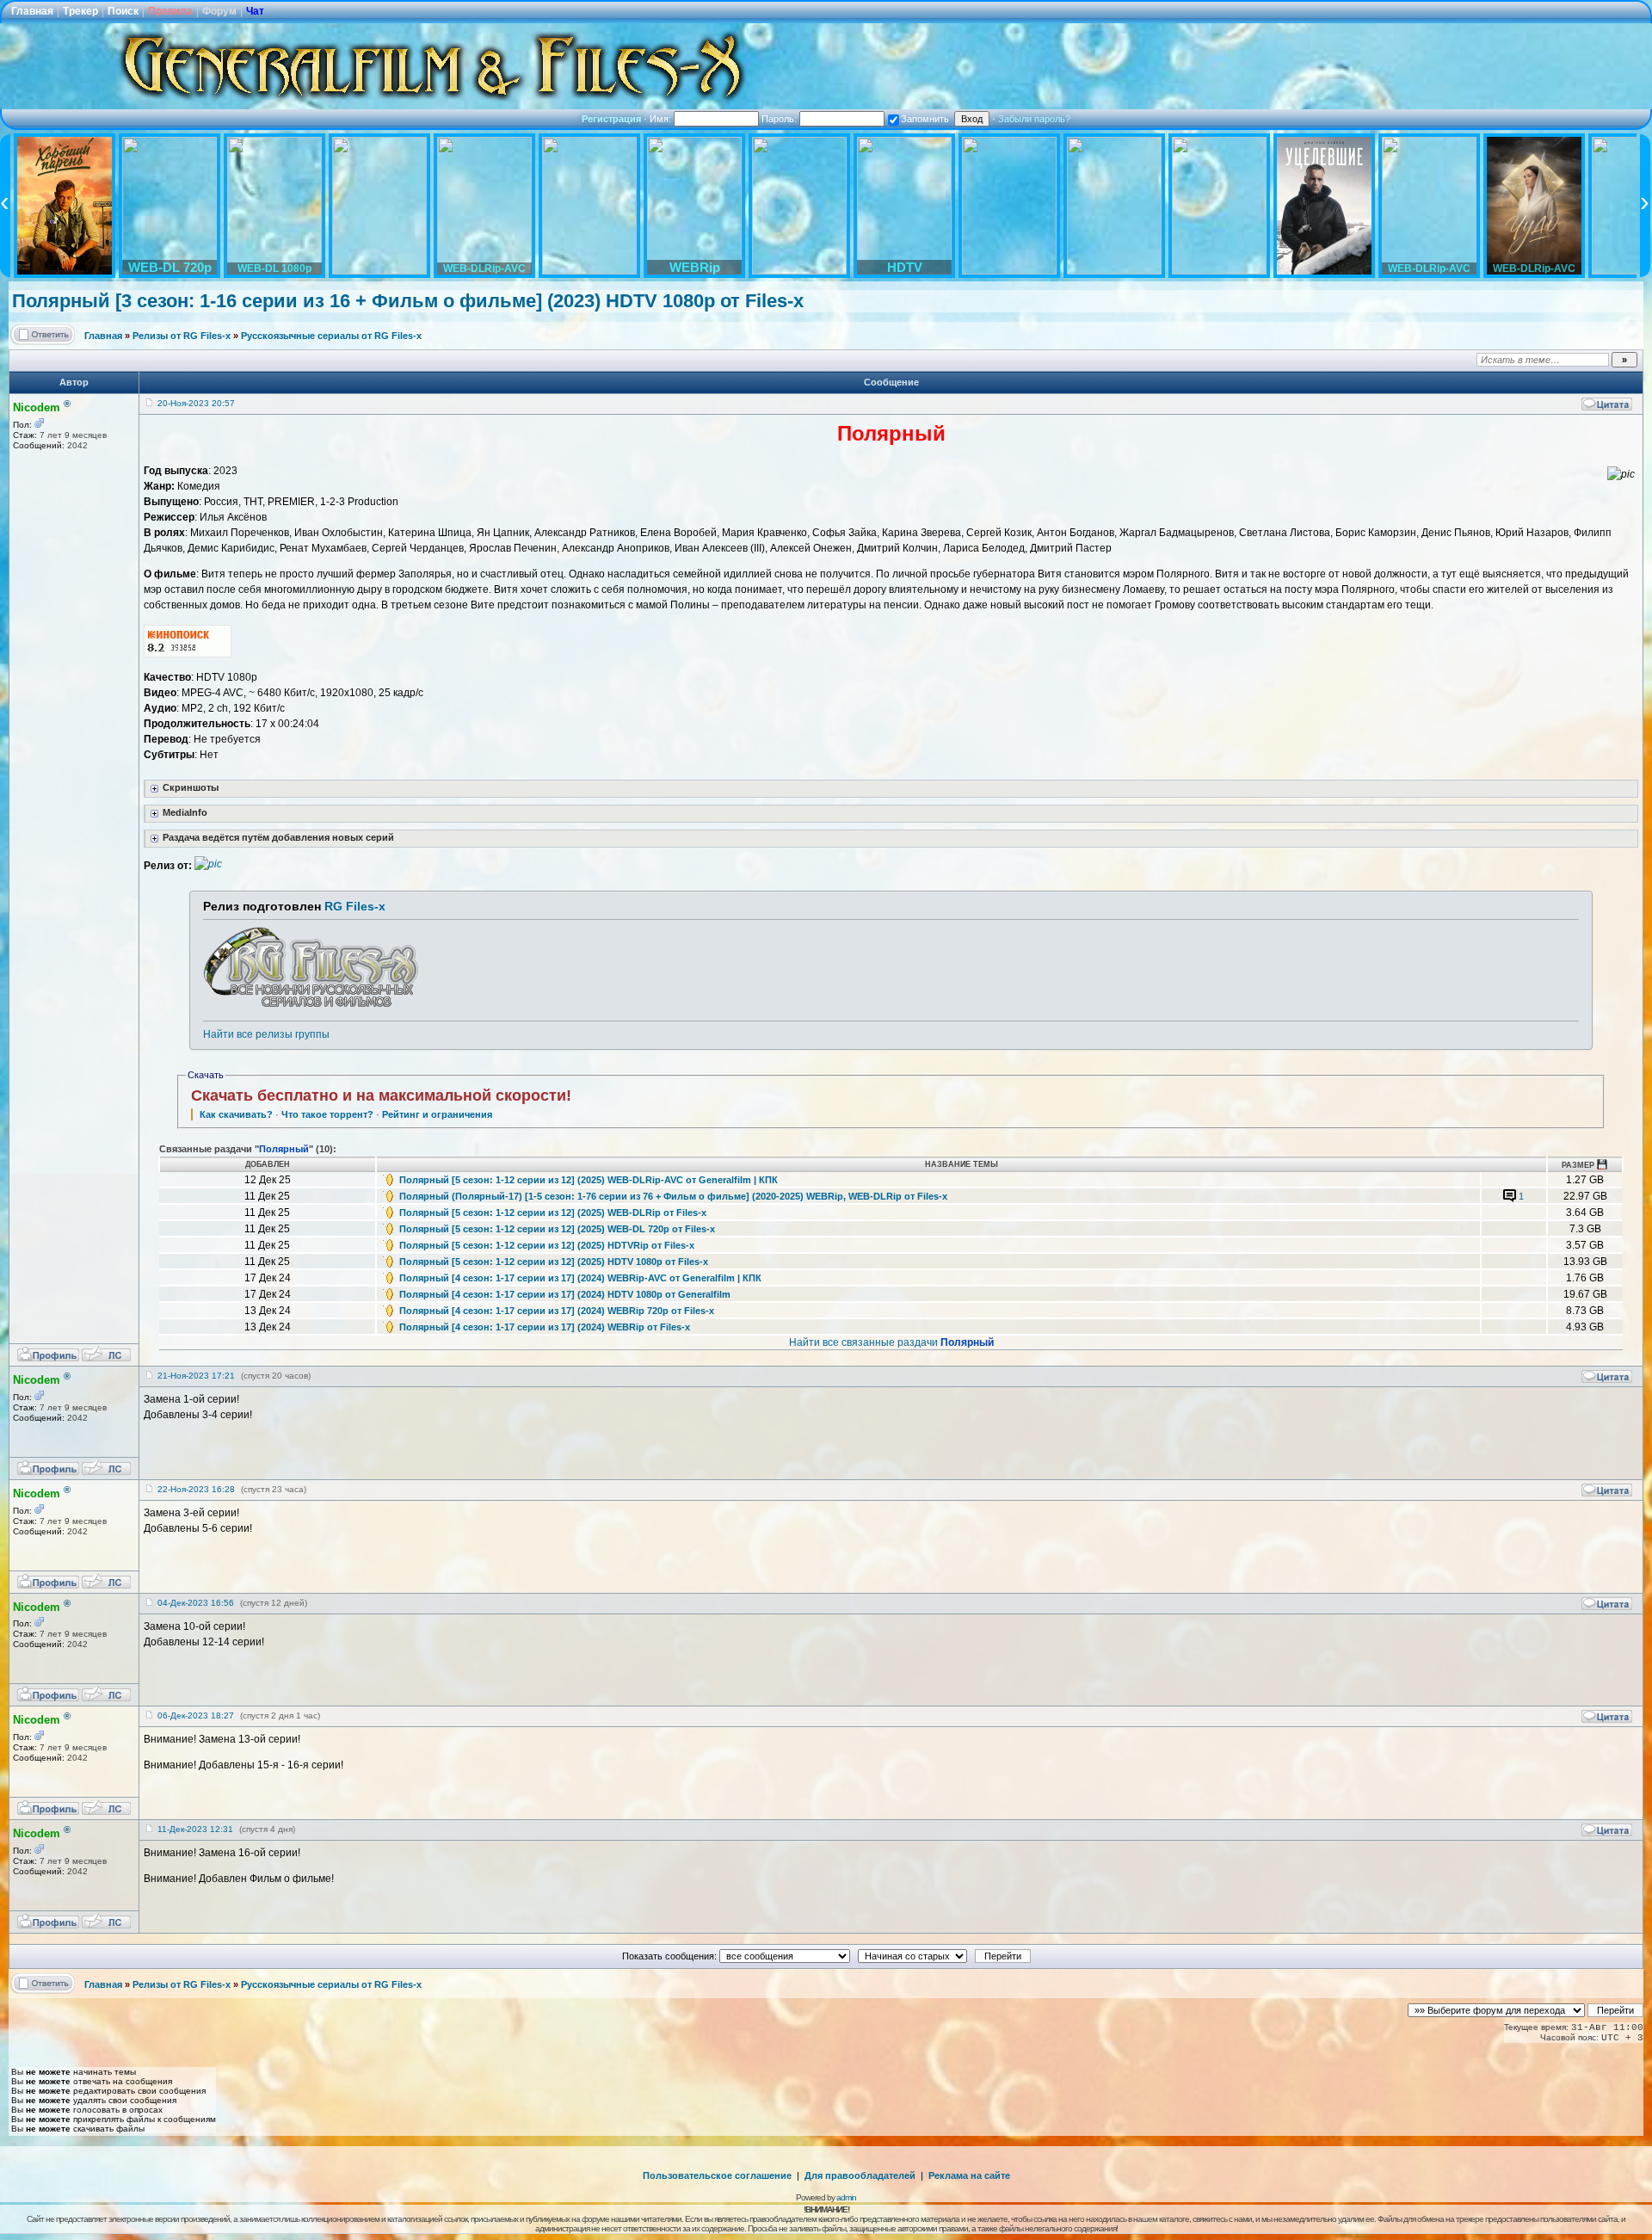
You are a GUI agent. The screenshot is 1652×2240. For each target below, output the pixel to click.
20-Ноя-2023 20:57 (196, 403)
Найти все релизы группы (266, 1034)
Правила (170, 11)
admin (846, 2197)
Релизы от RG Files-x (182, 336)
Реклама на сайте (969, 2175)
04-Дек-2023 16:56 (196, 1603)
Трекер (80, 11)
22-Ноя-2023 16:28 (196, 1489)
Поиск (123, 11)
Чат (255, 11)
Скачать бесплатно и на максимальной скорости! (381, 1095)
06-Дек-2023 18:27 (196, 1715)
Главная (32, 11)
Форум (219, 11)
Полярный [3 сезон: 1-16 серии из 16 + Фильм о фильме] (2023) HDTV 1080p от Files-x (408, 301)
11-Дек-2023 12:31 (195, 1829)
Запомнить (925, 119)
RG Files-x (355, 906)
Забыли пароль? (1034, 119)
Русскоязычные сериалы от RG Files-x (331, 336)
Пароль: (780, 119)
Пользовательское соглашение (717, 2175)
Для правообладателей (860, 2175)
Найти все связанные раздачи (891, 1342)
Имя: (662, 119)
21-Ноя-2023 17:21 (196, 1376)
